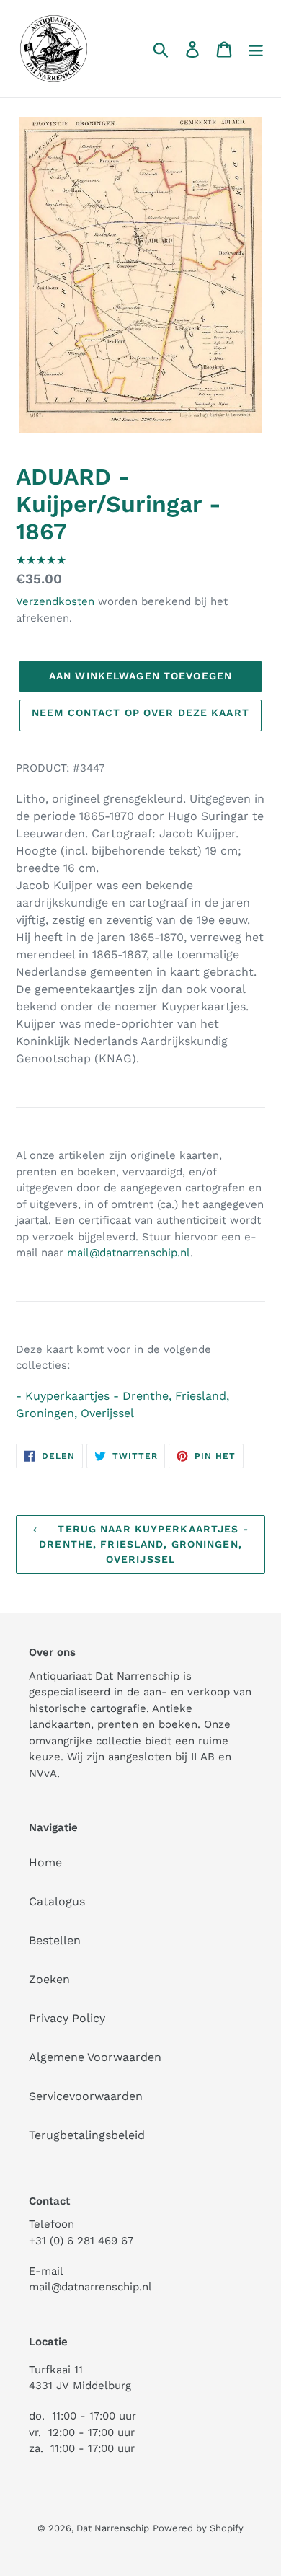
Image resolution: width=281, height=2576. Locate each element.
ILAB (203, 1757)
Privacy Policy (67, 2018)
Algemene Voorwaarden (95, 2057)
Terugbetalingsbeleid (87, 2135)
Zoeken (49, 1979)
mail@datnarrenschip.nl (129, 1253)
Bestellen (55, 1940)
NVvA (43, 1773)
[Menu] (256, 49)
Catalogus (57, 1901)
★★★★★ (41, 560)
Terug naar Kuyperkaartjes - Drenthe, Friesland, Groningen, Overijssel (144, 1544)
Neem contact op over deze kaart (140, 713)
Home (45, 1862)
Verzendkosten (55, 601)
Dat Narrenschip (113, 2528)
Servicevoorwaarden (86, 2096)
